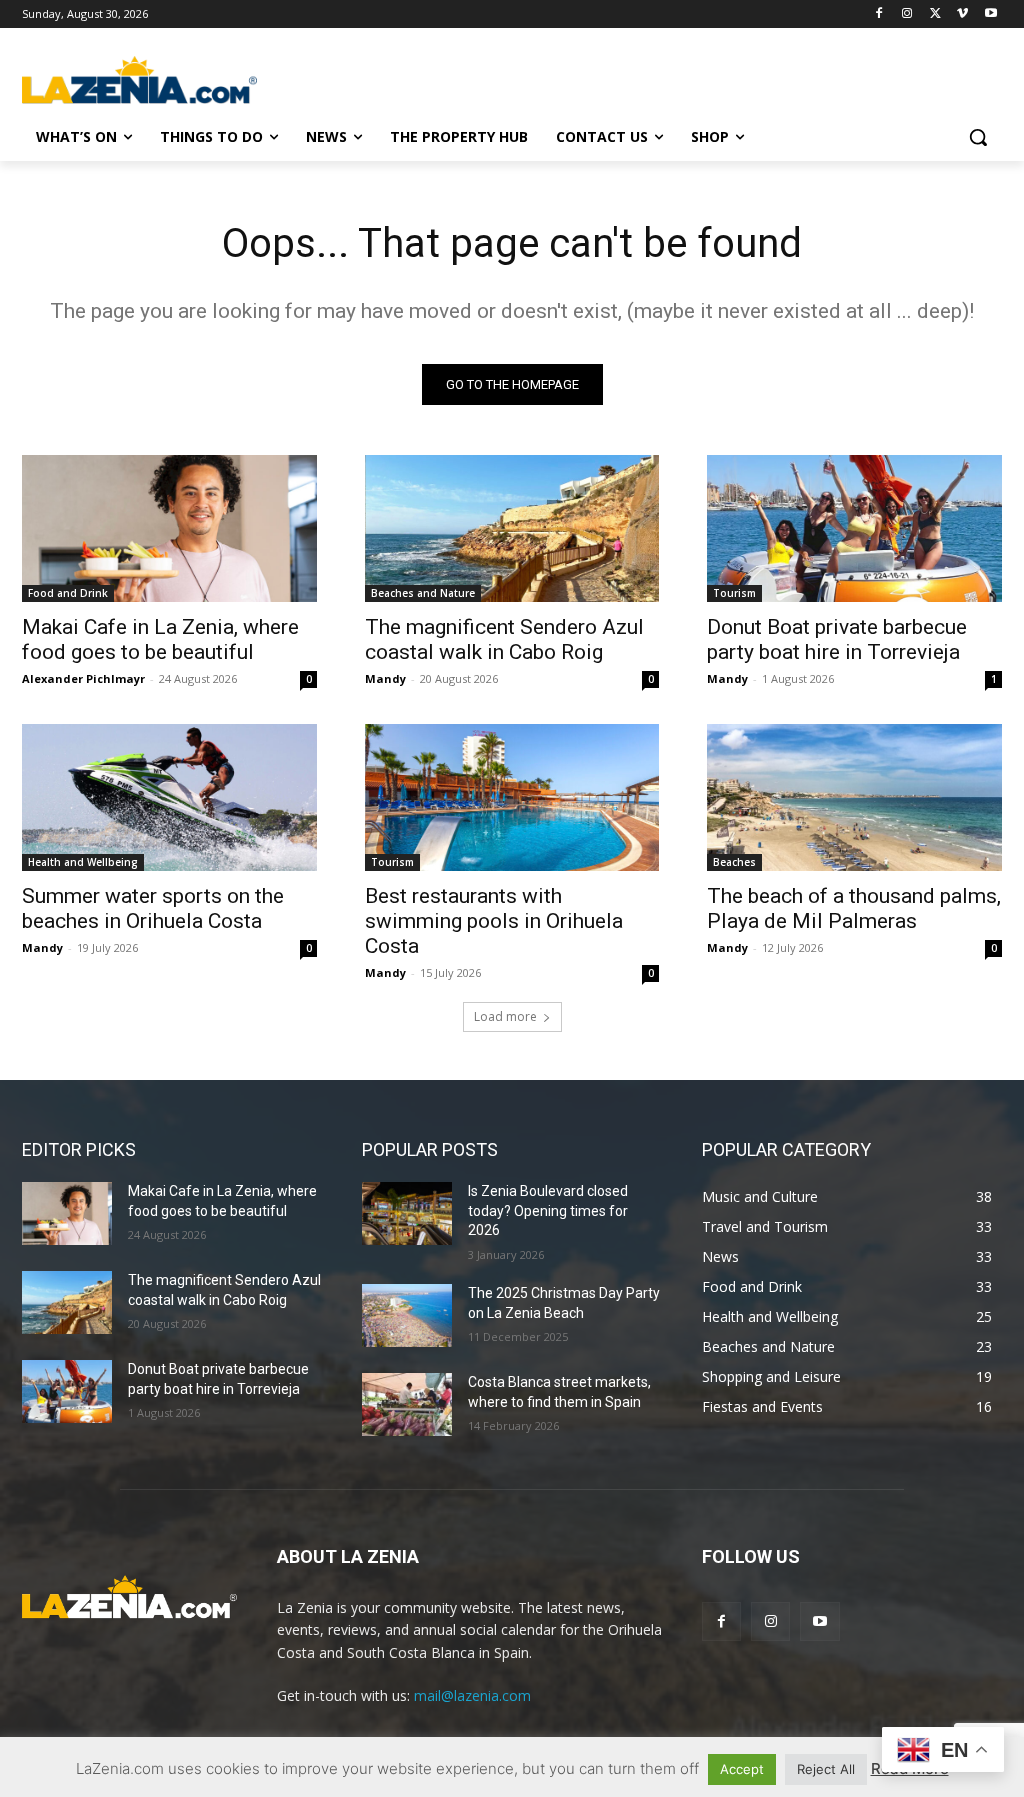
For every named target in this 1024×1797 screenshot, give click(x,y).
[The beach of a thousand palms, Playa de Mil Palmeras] (854, 797)
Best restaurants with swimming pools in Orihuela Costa (494, 921)
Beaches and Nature (423, 593)
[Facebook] (879, 14)
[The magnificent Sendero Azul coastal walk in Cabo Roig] (512, 528)
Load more (505, 1016)
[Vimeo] (962, 14)
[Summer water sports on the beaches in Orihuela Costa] (169, 797)
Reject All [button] (826, 1769)
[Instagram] (907, 14)
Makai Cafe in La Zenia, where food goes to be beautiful (160, 639)
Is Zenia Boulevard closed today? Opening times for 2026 (548, 1210)
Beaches (734, 862)
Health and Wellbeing (83, 862)
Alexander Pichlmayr (83, 678)
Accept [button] (742, 1769)
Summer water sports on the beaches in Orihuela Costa (153, 908)
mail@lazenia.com (472, 1695)
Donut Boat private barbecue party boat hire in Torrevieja (837, 639)
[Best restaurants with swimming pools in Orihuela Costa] (512, 797)
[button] (978, 137)
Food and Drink (68, 593)
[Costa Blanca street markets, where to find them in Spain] (407, 1404)
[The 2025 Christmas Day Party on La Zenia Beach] (407, 1315)
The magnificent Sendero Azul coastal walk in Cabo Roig (504, 639)
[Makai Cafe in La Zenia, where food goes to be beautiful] (169, 528)
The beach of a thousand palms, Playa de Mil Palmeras (854, 908)
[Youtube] (990, 14)
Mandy (385, 678)
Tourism (734, 593)
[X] (935, 14)
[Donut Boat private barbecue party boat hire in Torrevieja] (854, 528)
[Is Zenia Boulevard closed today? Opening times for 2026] (407, 1213)
